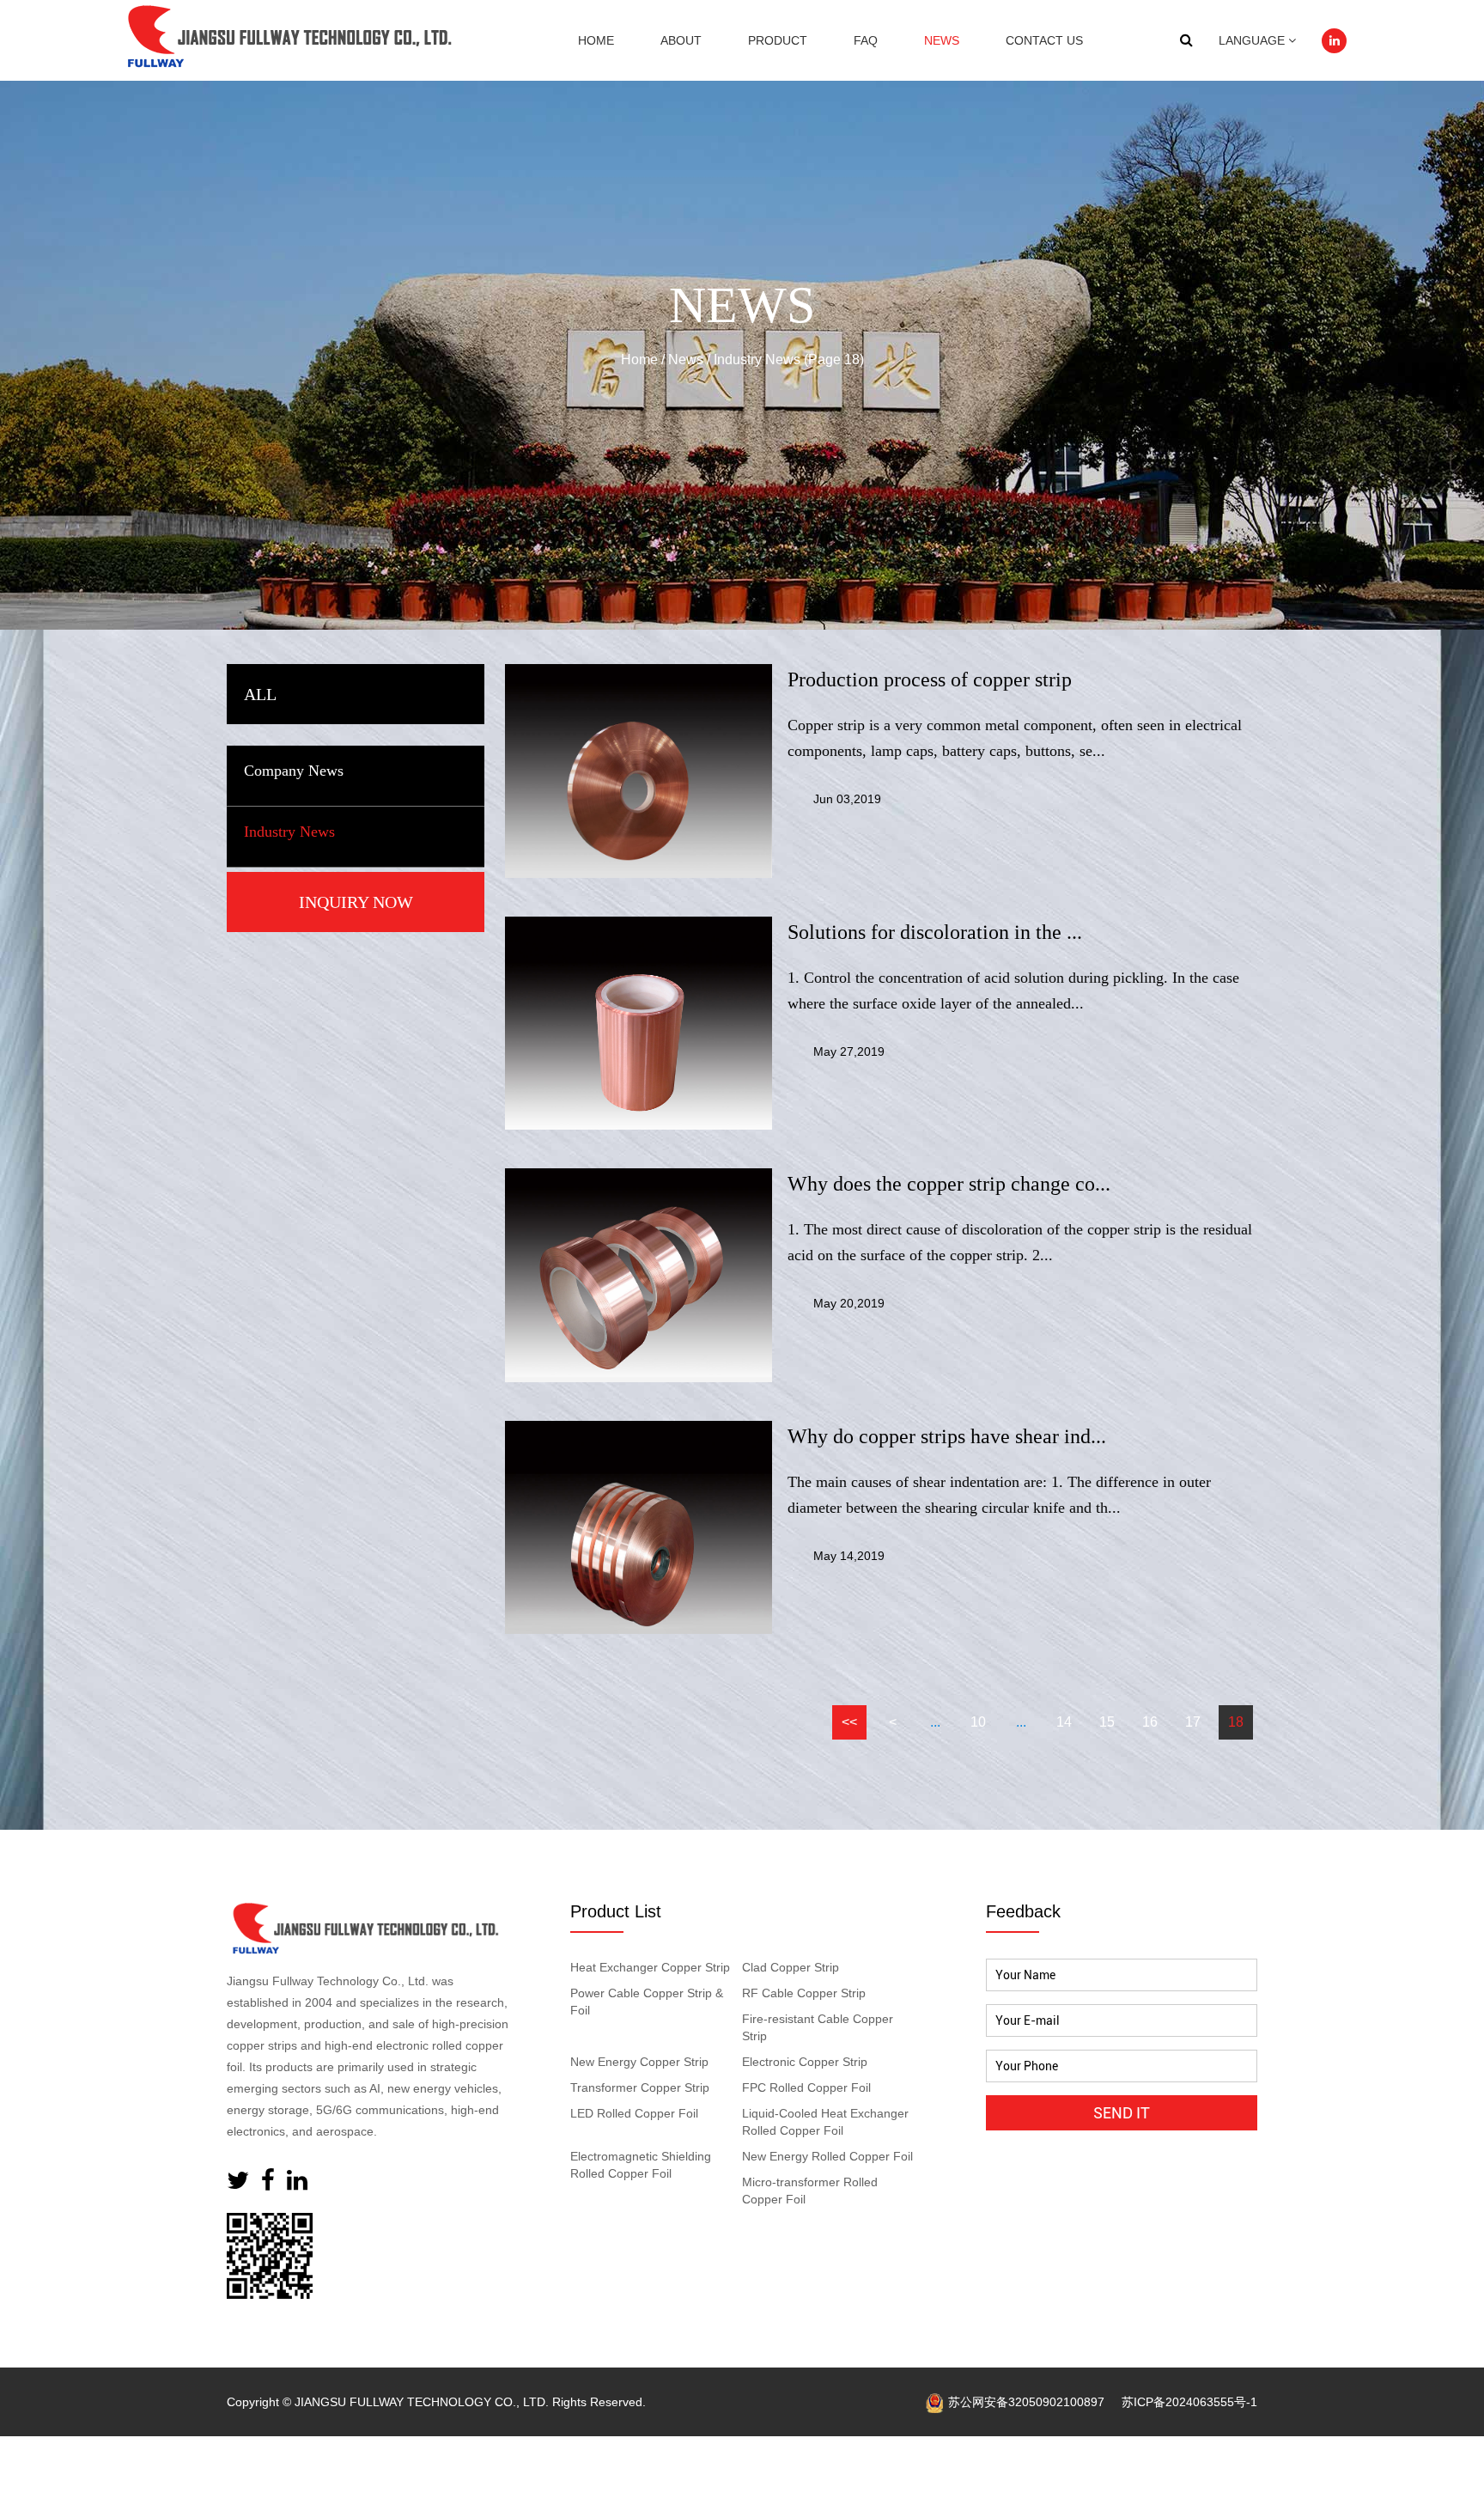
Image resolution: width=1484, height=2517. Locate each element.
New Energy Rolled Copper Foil (827, 2156)
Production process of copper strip (930, 680)
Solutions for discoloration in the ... (935, 932)
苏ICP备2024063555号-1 (1189, 2402)
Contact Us (1044, 40)
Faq (866, 40)
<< (849, 1722)
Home (596, 40)
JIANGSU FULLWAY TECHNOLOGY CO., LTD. (422, 2402)
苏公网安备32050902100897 (1026, 2402)
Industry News (289, 832)
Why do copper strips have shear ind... (947, 1436)
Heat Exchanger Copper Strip (650, 1967)
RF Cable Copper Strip (804, 1993)
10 (978, 1722)
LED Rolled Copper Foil (634, 2113)
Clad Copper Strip (791, 1967)
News (942, 40)
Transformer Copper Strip (640, 2087)
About (681, 40)
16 (1150, 1722)
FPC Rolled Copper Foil (806, 2087)
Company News (294, 771)
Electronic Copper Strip (805, 2062)
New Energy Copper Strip (639, 2062)
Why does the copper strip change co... (949, 1184)
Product (778, 40)
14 (1064, 1722)
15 (1107, 1722)
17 (1193, 1722)
